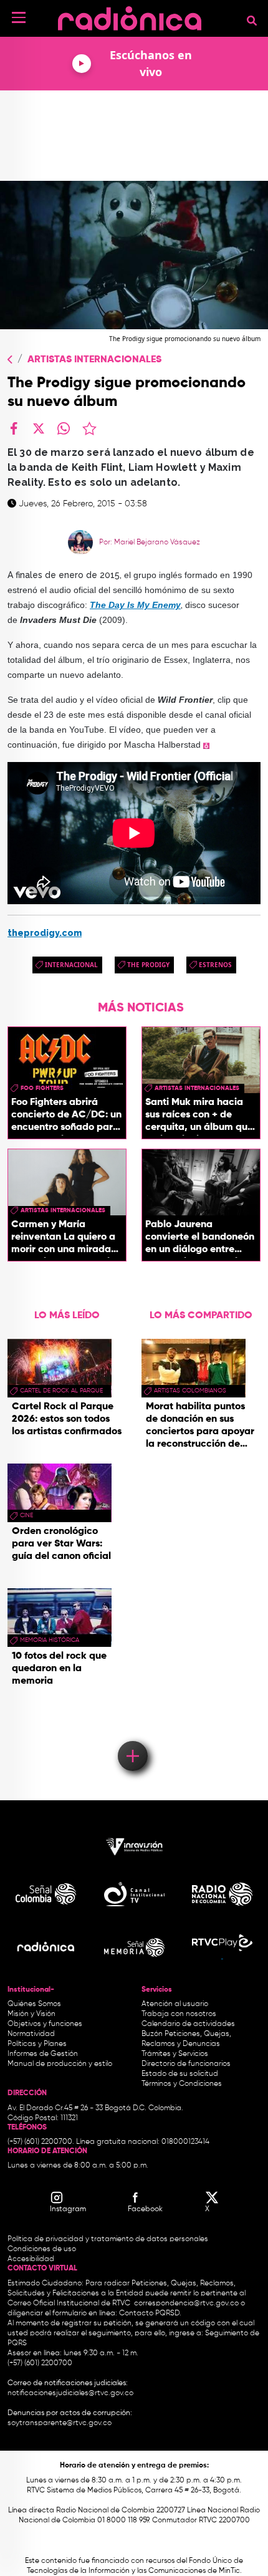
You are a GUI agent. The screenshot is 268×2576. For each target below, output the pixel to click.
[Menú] (19, 17)
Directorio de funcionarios (186, 2064)
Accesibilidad (32, 2259)
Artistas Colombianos (190, 1391)
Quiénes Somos (34, 2004)
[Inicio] (130, 15)
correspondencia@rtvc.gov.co (186, 2303)
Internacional (71, 965)
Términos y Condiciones (182, 2084)
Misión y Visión (31, 2014)
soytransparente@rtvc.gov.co (60, 2423)
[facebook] (14, 428)
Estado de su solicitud (180, 2074)
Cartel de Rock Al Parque (61, 1391)
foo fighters (42, 1088)
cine (26, 1515)
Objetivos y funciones (45, 2024)
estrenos (215, 965)
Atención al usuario (175, 2004)
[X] (39, 428)
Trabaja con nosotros (179, 2014)
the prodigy (148, 965)
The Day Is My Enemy (135, 605)
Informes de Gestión (43, 2054)
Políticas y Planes (37, 2044)
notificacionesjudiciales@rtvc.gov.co (70, 2393)
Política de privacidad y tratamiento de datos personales (108, 2239)
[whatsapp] (64, 428)
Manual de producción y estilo (60, 2064)
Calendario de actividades (188, 2024)
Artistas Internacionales (94, 360)
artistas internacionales (197, 1088)
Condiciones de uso (42, 2249)
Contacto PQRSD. (150, 2313)
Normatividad (31, 2034)
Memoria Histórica (50, 1640)
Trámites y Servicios (175, 2054)
